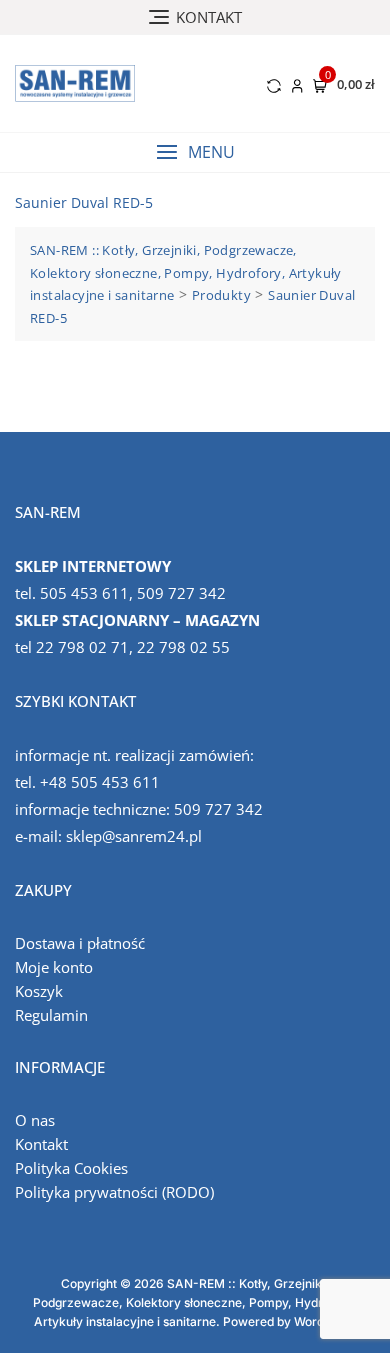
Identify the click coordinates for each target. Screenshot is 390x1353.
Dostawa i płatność (80, 943)
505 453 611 (84, 593)
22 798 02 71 (82, 647)
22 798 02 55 (183, 647)
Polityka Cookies (71, 1168)
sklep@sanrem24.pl (134, 836)
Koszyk (39, 991)
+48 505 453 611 (100, 782)
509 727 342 (181, 593)
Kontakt (41, 1144)
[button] (195, 152)
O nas (35, 1120)
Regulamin (51, 1015)
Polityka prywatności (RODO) (114, 1192)
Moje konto (54, 967)
